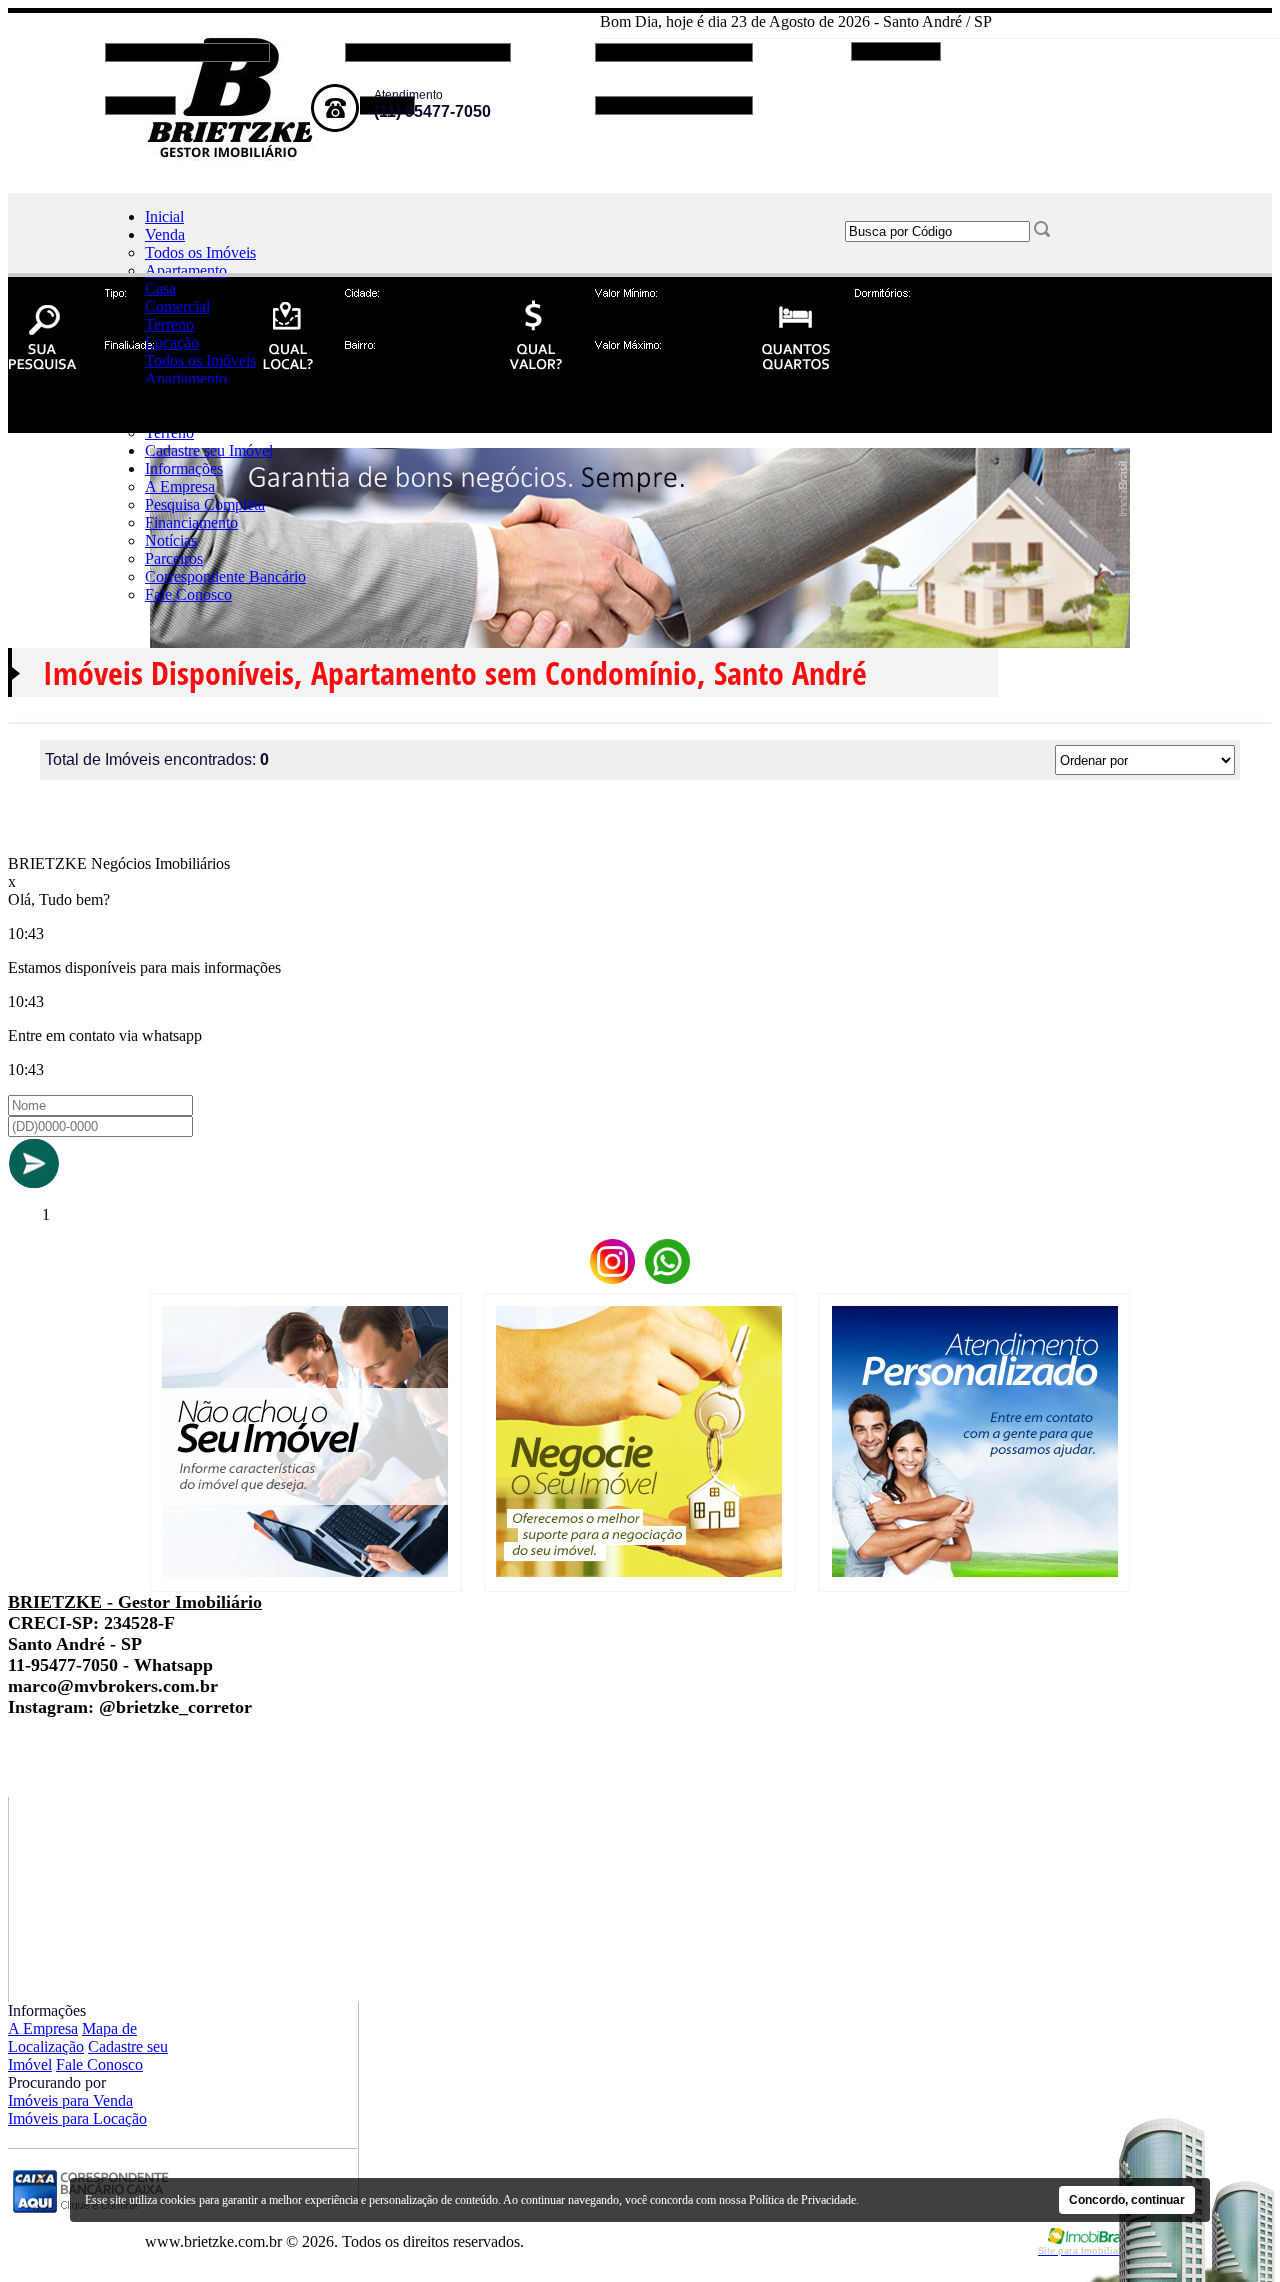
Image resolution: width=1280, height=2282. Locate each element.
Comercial (177, 306)
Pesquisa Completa (205, 504)
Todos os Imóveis (200, 252)
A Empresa (180, 486)
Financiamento (191, 522)
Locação (172, 342)
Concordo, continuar (1127, 2200)
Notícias (171, 540)
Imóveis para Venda (70, 2100)
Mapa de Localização (72, 2037)
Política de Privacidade (802, 2200)
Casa (160, 288)
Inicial (164, 216)
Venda (165, 234)
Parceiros (174, 558)
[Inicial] (232, 155)
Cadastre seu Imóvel (209, 450)
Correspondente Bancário (225, 576)
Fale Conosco (188, 594)
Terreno (169, 324)
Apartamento (186, 270)
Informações (184, 468)
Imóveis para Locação (77, 2118)
